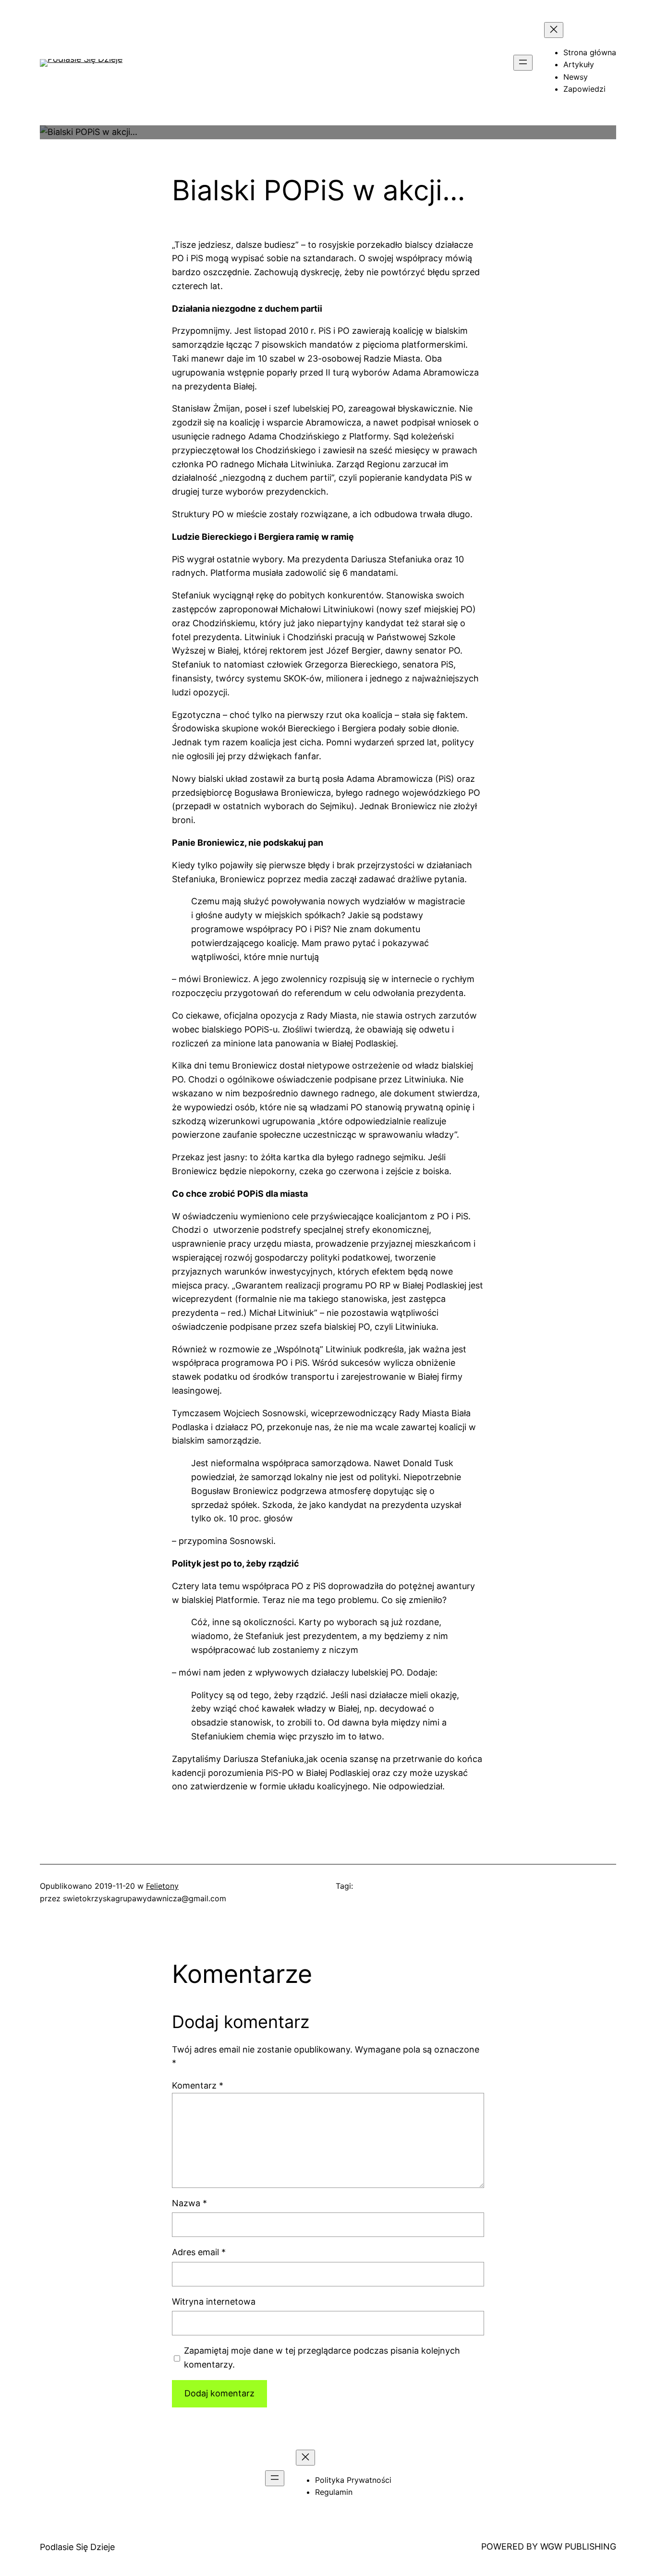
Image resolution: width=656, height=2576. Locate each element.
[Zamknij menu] (554, 30)
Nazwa (189, 2203)
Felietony (162, 1886)
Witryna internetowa (214, 2302)
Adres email (199, 2252)
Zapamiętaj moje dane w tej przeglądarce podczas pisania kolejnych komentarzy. (322, 2357)
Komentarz (198, 2085)
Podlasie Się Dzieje (77, 2547)
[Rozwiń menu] (523, 63)
